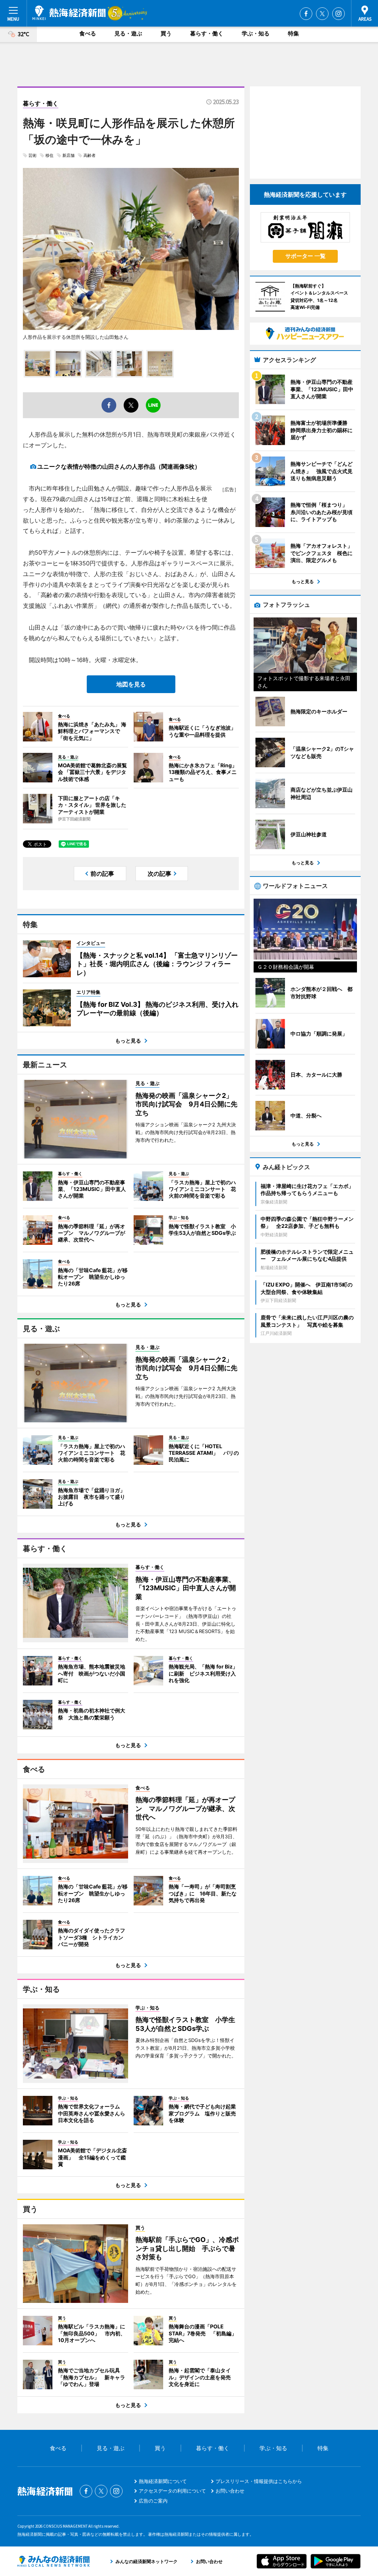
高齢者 (90, 155)
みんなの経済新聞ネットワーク (54, 2561)
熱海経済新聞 (69, 13)
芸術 (32, 155)
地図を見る (131, 684)
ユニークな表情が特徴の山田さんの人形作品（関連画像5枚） (119, 466)
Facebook (306, 14)
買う (166, 33)
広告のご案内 (153, 2501)
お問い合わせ (230, 2491)
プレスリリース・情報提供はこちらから (259, 2481)
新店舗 (68, 155)
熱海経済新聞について (163, 2481)
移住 (49, 155)
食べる (88, 33)
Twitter (322, 14)
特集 (293, 33)
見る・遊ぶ (128, 33)
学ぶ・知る (256, 33)
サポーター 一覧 (305, 256)
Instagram (339, 14)
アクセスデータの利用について (172, 2491)
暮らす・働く (207, 33)
